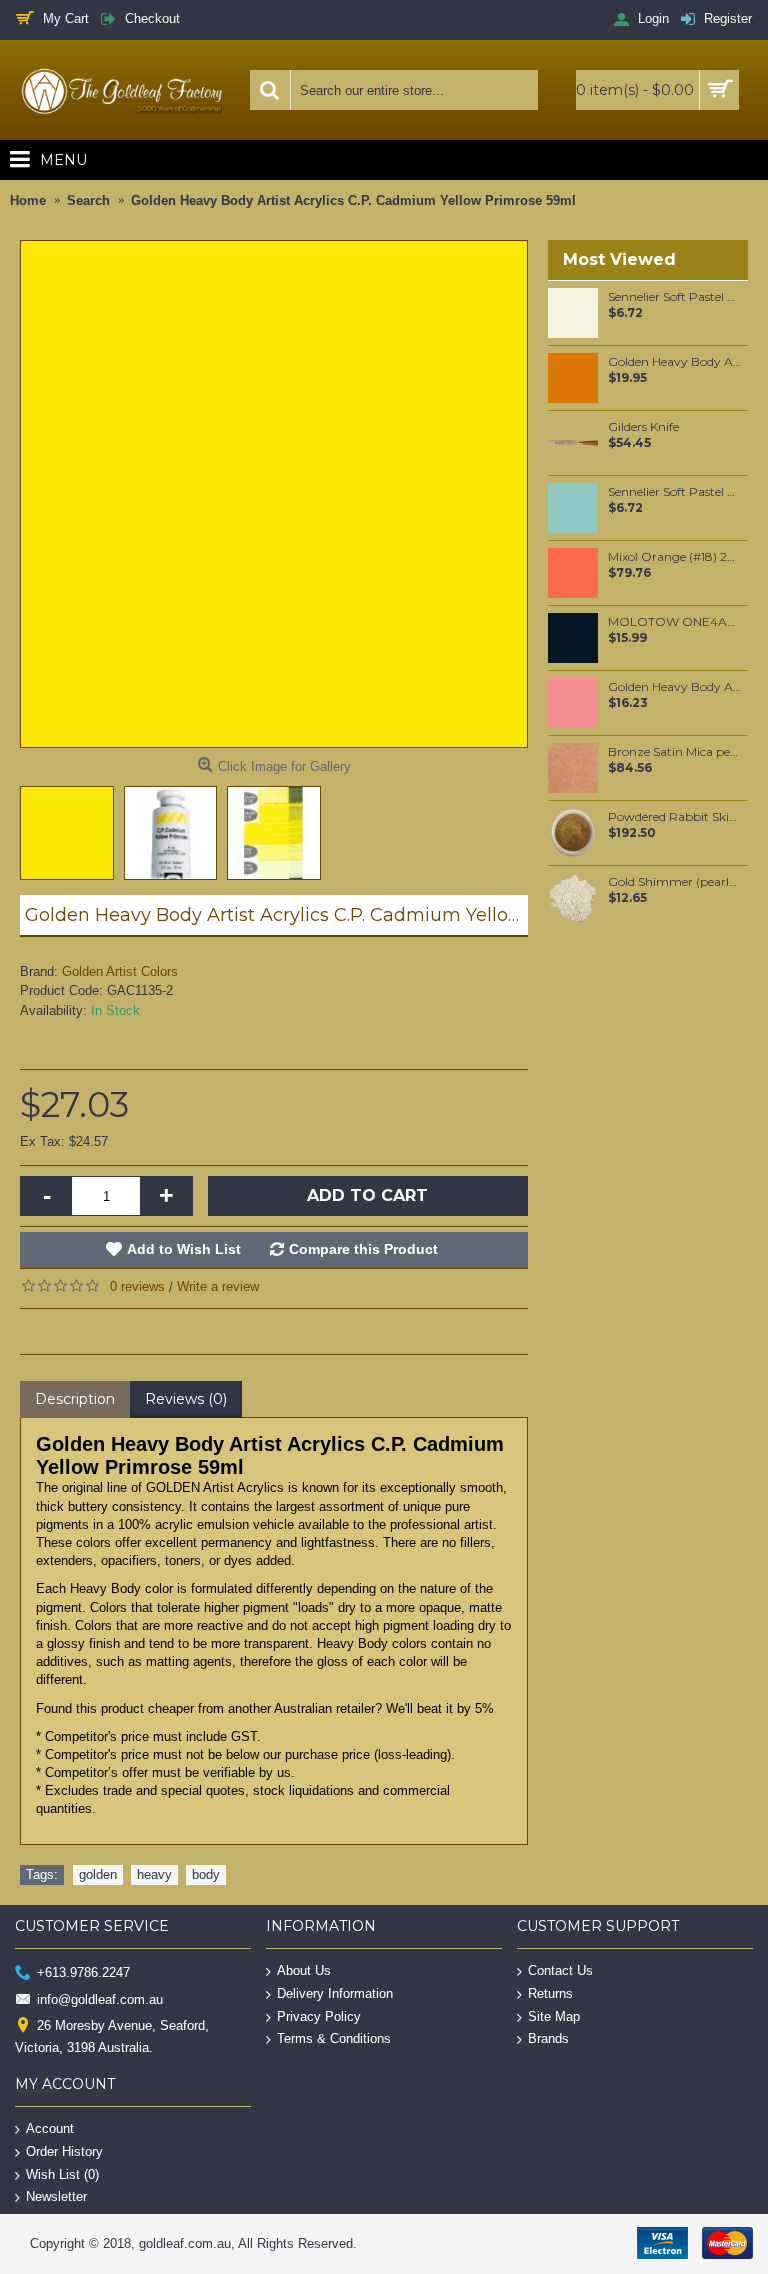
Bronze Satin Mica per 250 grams (674, 752)
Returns (550, 1993)
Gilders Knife (643, 427)
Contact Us (560, 1970)
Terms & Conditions (334, 2038)
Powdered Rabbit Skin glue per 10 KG (674, 817)
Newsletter (56, 2196)
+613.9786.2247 (83, 1972)
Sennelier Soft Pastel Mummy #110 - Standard (674, 297)
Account (50, 2128)
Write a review (218, 1286)
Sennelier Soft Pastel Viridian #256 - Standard (674, 492)
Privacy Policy (319, 2015)
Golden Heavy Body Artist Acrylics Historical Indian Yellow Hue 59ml (674, 362)
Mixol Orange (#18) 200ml (674, 557)
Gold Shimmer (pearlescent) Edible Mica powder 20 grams (674, 882)
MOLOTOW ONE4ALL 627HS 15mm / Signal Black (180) (674, 622)
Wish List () (62, 2173)
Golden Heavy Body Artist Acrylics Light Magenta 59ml (674, 687)
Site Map (554, 2015)
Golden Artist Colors (120, 971)
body (206, 1874)
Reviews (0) (186, 1399)
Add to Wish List (184, 1249)
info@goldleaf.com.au (100, 1998)
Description (75, 1399)
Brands (548, 2038)
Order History (64, 2151)
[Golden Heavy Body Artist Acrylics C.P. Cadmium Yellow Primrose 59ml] (274, 494)
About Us (304, 1970)
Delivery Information (335, 1993)
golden (98, 1874)
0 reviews (137, 1286)
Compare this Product (363, 1249)
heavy (154, 1874)
